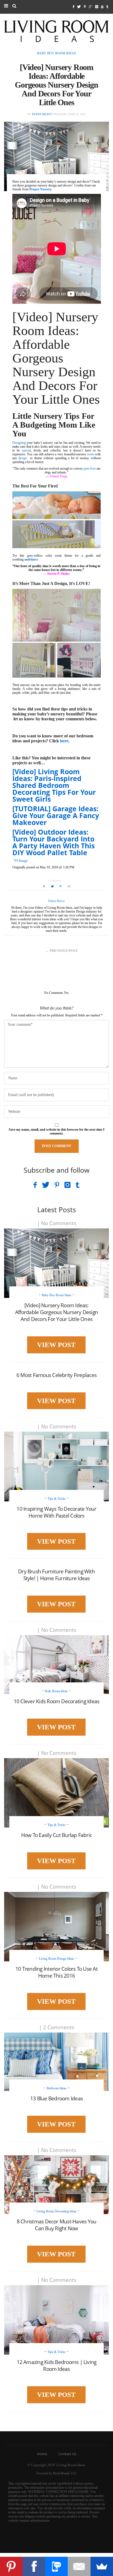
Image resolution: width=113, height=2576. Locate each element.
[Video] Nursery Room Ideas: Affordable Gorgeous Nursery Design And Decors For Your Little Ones (56, 1312)
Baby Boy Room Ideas (56, 53)
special (26, 450)
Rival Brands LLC (65, 2473)
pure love (90, 469)
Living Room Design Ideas (56, 1959)
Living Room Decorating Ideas (56, 2211)
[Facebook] (34, 2566)
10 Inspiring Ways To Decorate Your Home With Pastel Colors (56, 1512)
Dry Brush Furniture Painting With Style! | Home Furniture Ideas (56, 1575)
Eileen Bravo (42, 114)
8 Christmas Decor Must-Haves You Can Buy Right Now (57, 2225)
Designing (19, 443)
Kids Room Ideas (56, 1691)
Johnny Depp (58, 476)
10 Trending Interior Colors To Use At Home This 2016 (56, 1972)
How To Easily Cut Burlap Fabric (56, 1835)
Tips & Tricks (56, 1499)
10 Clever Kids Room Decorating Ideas (57, 1701)
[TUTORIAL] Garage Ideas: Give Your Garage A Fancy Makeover (56, 815)
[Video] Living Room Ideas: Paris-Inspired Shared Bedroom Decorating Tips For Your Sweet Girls (54, 785)
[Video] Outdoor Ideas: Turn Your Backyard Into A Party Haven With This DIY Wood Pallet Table (53, 842)
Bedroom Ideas (56, 2088)
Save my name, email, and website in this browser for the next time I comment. (57, 1131)
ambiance (31, 559)
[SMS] (56, 2566)
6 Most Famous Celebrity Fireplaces (56, 1375)
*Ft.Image (20, 861)
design (23, 458)
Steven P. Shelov (59, 574)
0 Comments (55, 881)
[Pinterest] (11, 2566)
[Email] (79, 2566)
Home (42, 2454)
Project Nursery (40, 189)
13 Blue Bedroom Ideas (56, 2098)
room (91, 454)
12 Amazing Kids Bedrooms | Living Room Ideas (57, 2365)
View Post (56, 1345)
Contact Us (67, 2454)
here (64, 741)
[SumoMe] (102, 2566)
